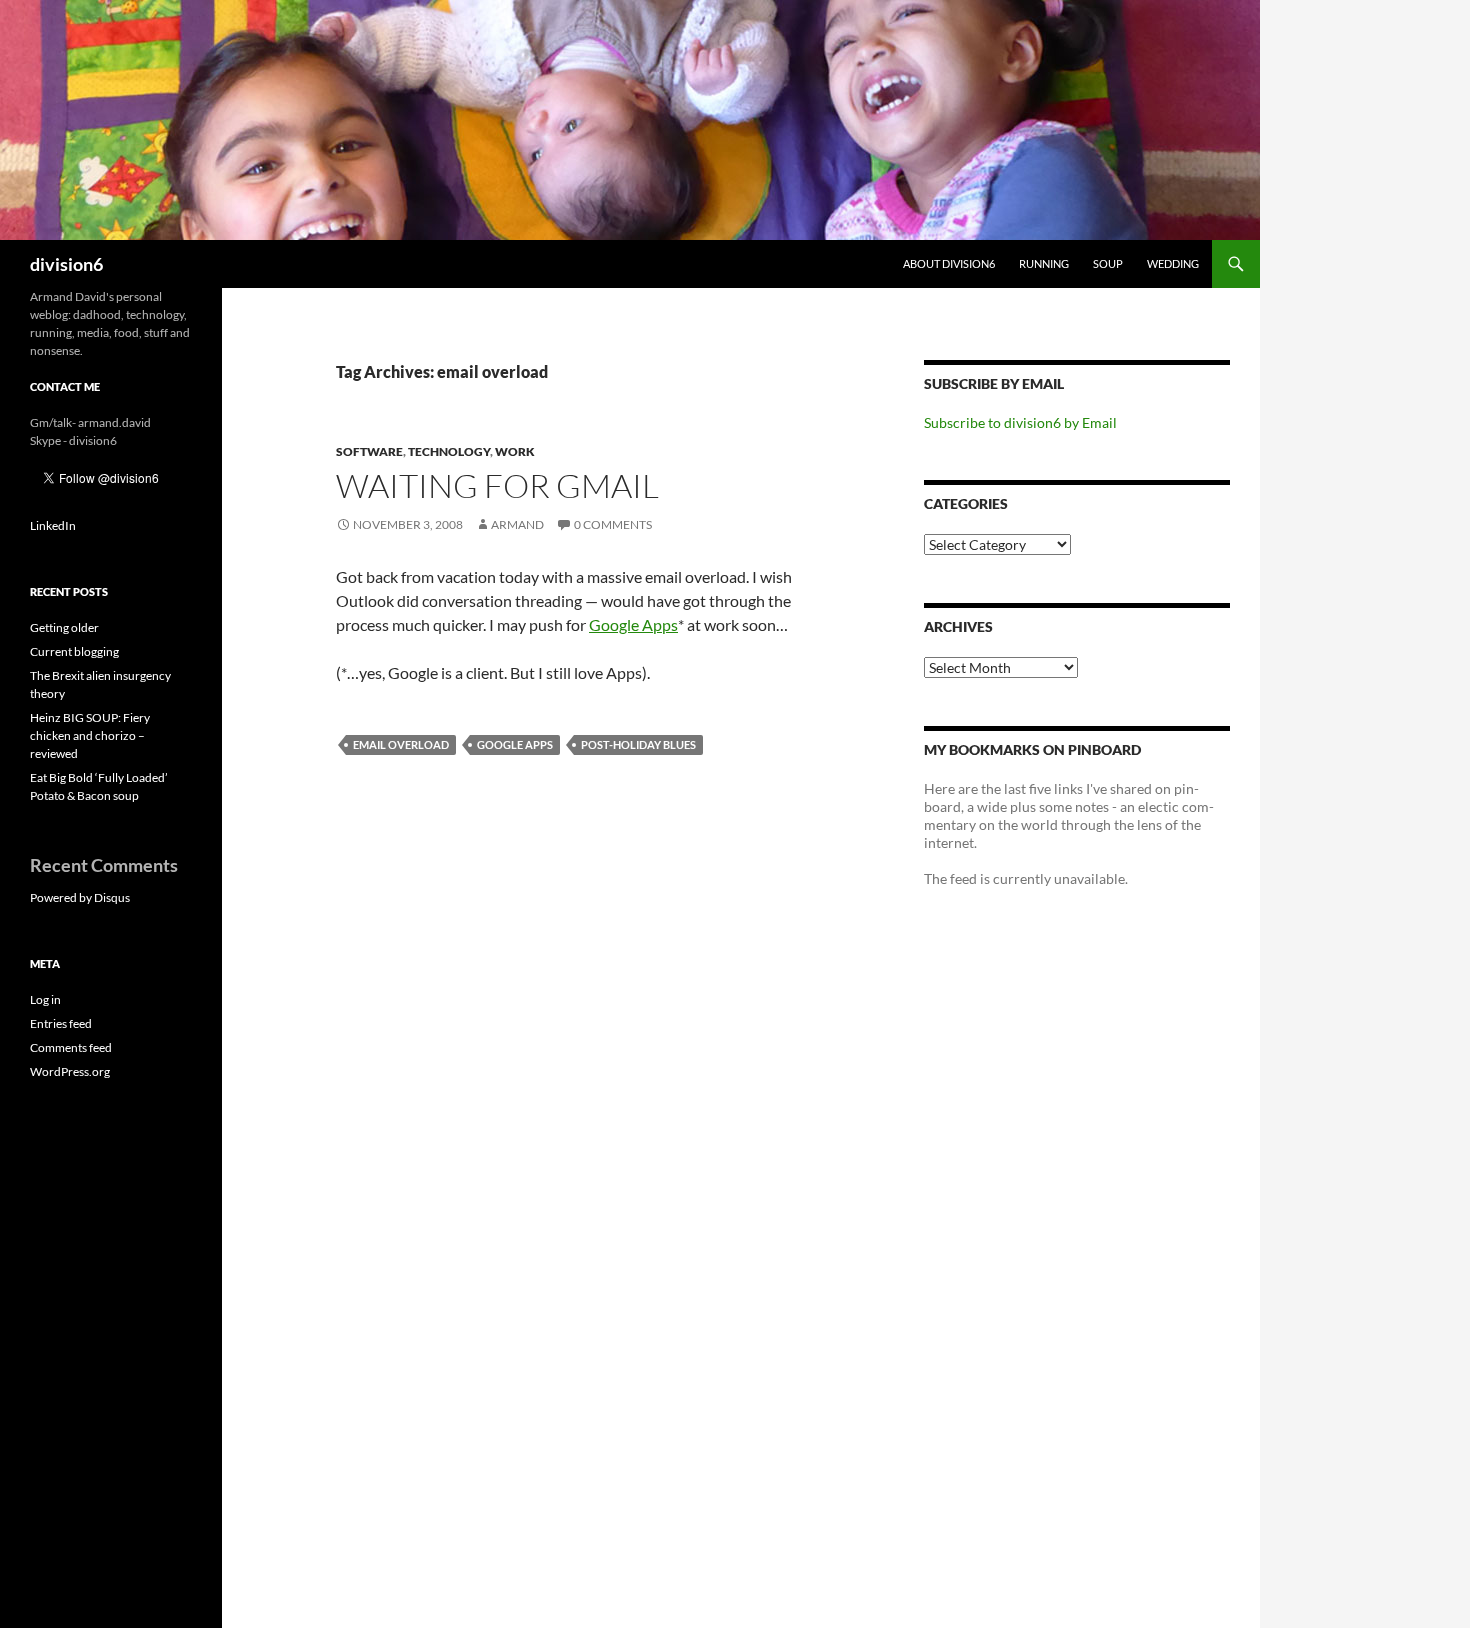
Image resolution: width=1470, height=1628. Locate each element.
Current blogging (74, 651)
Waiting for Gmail (497, 485)
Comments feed (71, 1047)
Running (1044, 263)
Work (515, 451)
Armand (517, 524)
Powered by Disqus (80, 897)
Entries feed (61, 1023)
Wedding (1173, 263)
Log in (45, 999)
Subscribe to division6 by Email (1020, 422)
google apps (515, 744)
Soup (1108, 263)
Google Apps (633, 624)
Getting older (64, 627)
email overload (401, 744)
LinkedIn (53, 525)
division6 (66, 264)
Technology (449, 451)
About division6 (949, 263)
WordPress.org (70, 1071)
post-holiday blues (638, 744)
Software (369, 451)
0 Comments (613, 524)
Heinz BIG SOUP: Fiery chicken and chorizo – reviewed (90, 735)
